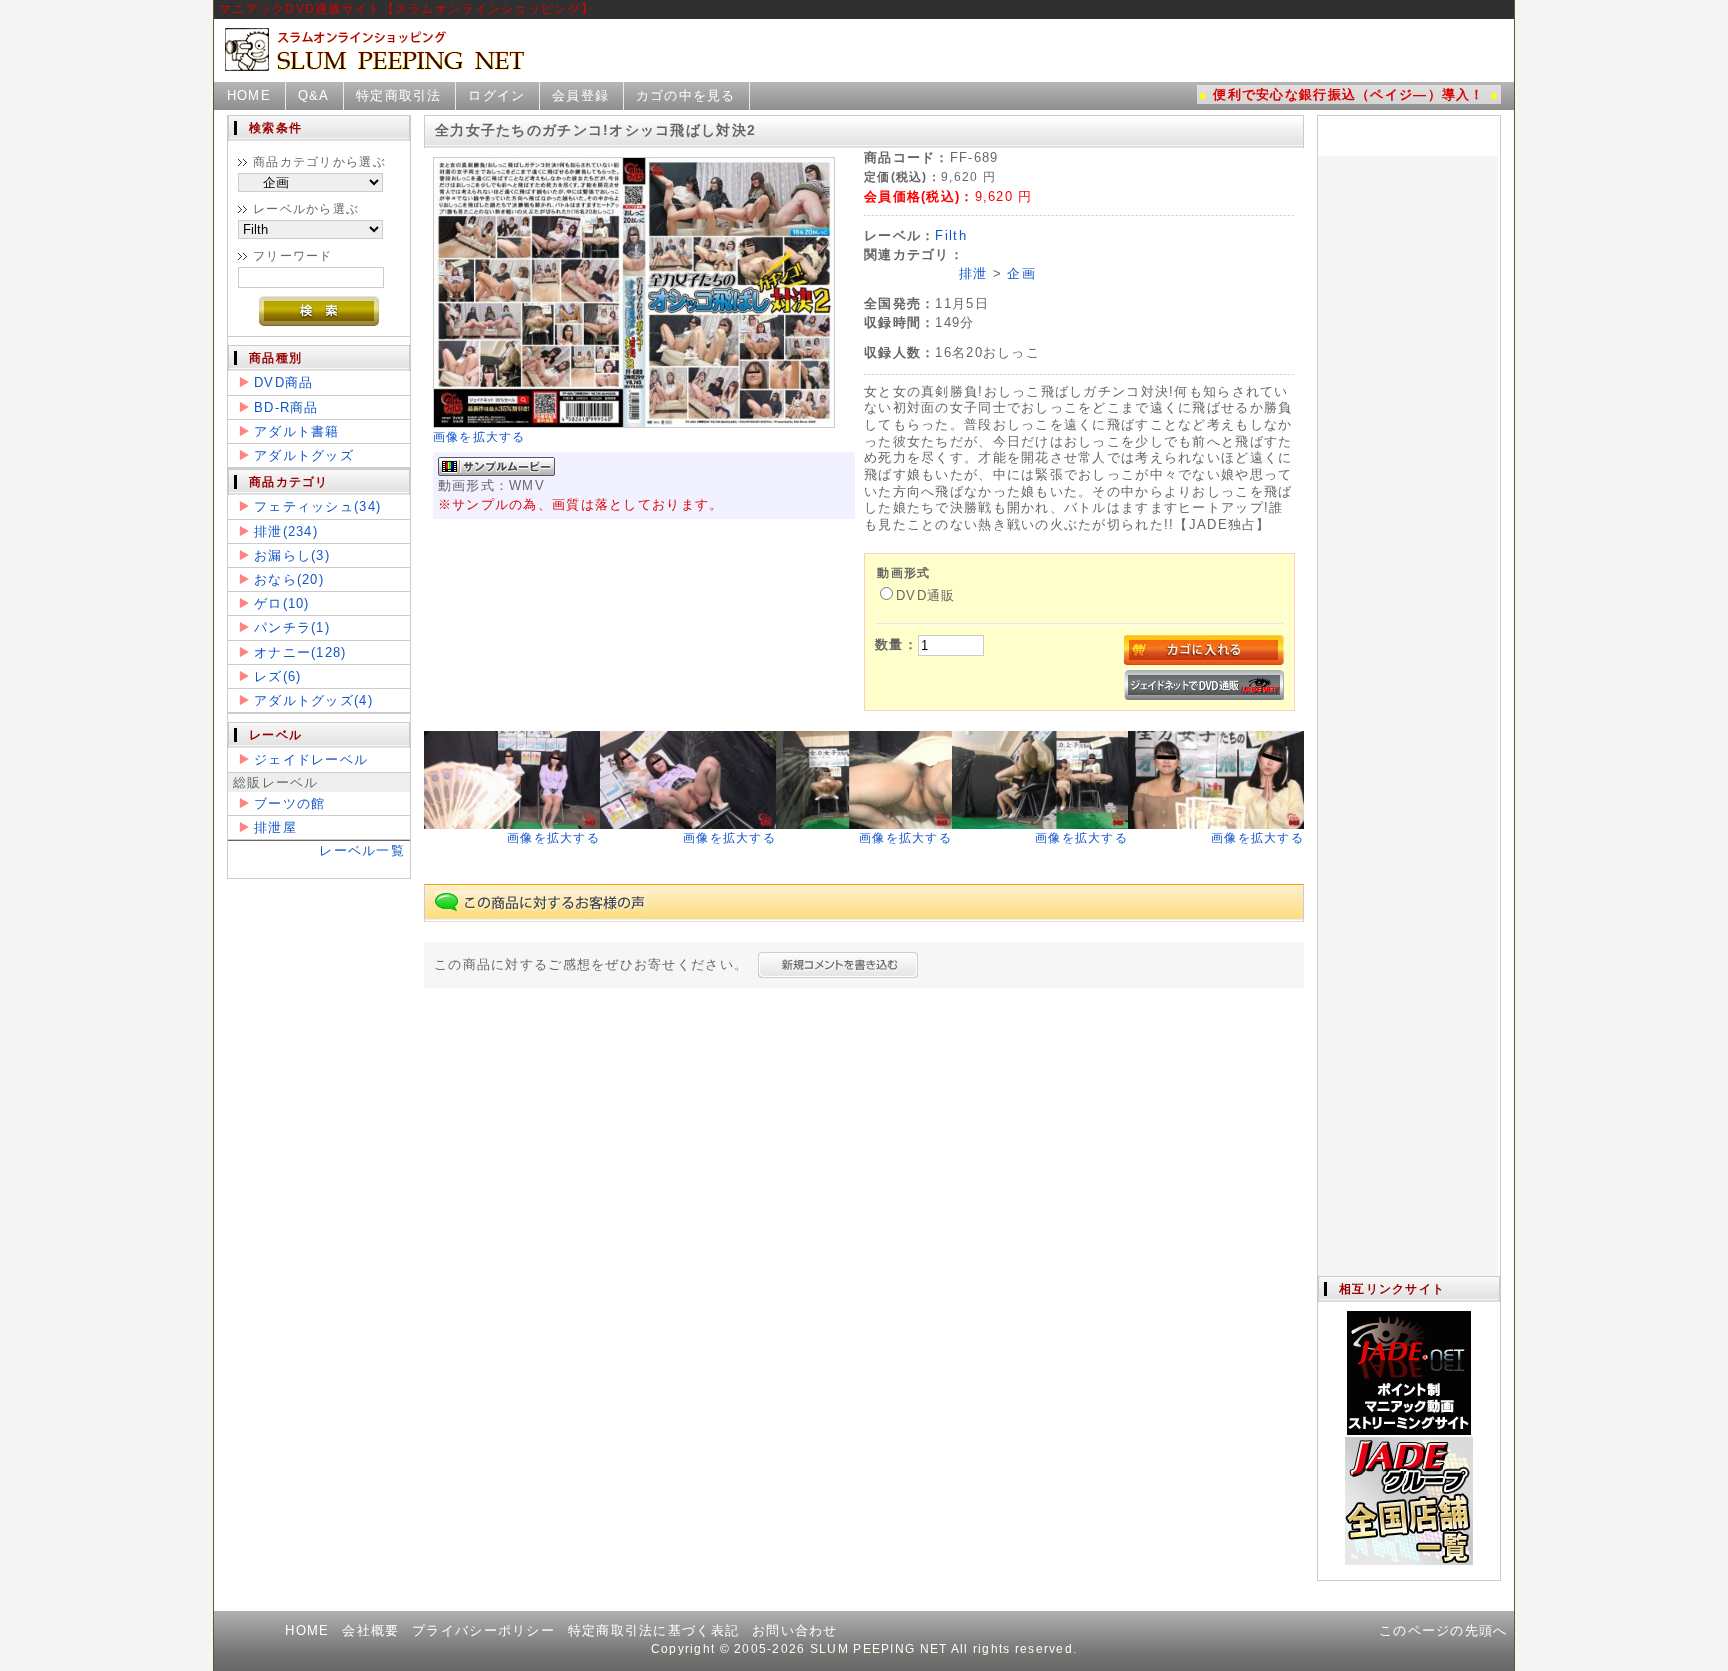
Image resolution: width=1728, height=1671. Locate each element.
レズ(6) (277, 676)
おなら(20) (289, 579)
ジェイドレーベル (311, 759)
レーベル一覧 (362, 850)
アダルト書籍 (297, 431)
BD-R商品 (286, 407)
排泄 (973, 273)
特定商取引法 (399, 95)
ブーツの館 (289, 803)
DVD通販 (925, 595)
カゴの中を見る (686, 95)
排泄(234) (286, 531)
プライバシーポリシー (483, 1630)
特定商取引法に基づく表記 (653, 1630)
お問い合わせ (795, 1630)
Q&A (314, 95)
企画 (1021, 273)
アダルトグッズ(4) (313, 700)
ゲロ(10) (282, 603)
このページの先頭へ (1443, 1630)
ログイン (496, 95)
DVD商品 (283, 382)
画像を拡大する (479, 437)
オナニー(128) (300, 652)
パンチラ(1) (292, 627)
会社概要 (370, 1630)
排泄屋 (275, 827)
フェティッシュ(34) (317, 506)
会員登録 (580, 95)
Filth (950, 235)
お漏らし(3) (292, 555)
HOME (249, 95)
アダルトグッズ (304, 455)
